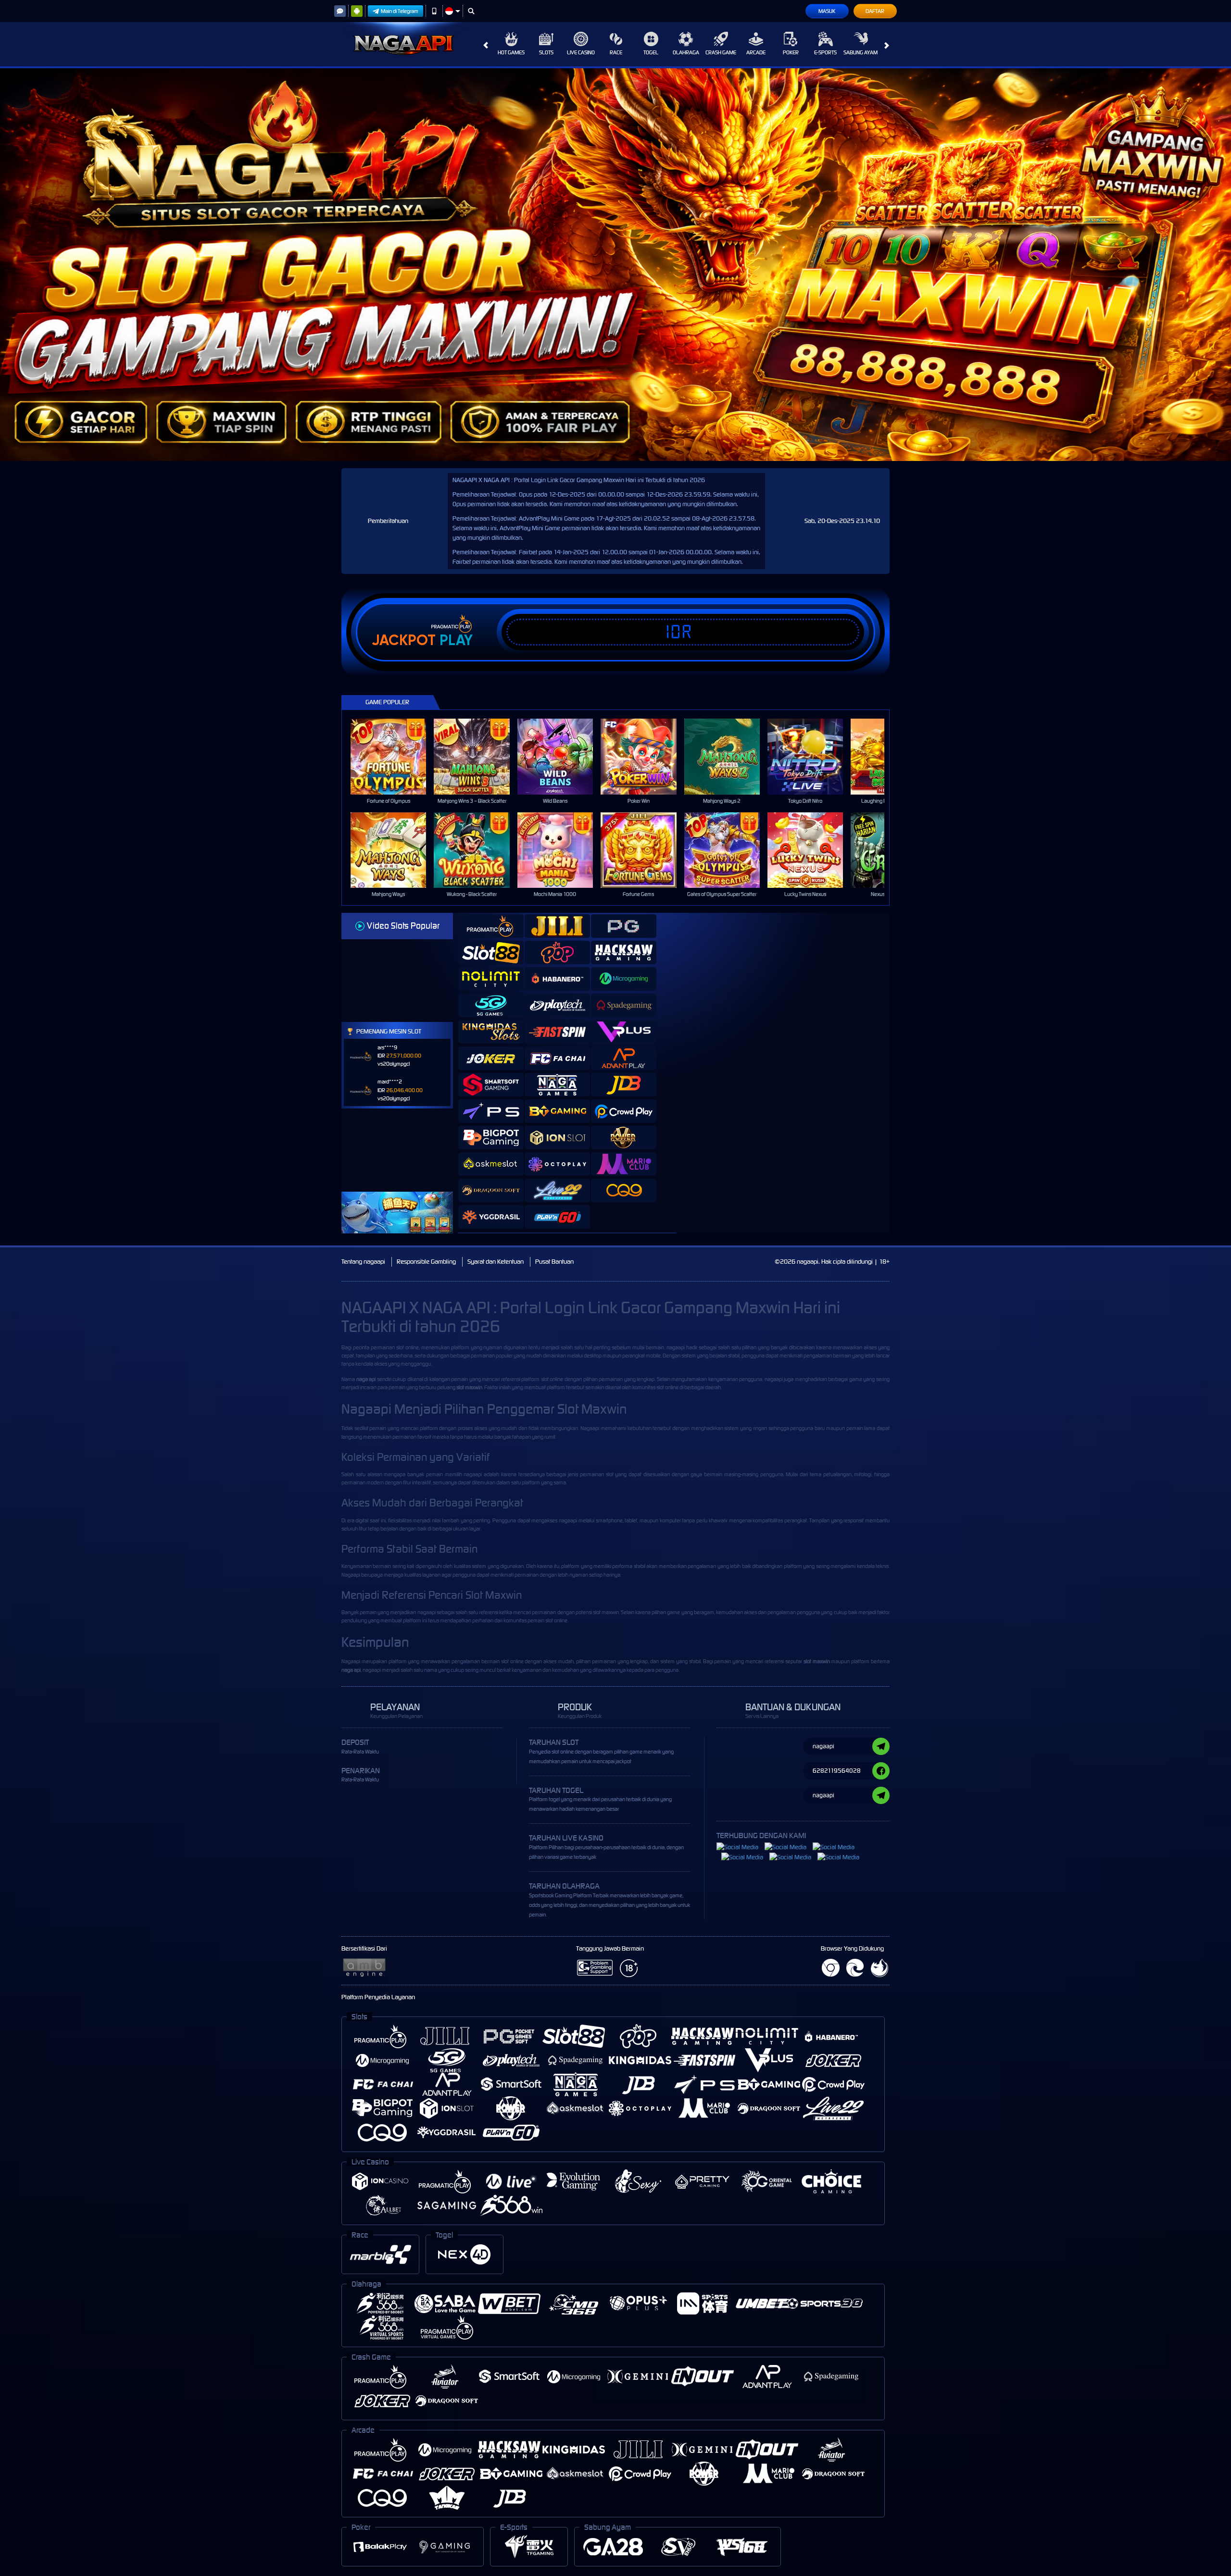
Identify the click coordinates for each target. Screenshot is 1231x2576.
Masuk (827, 11)
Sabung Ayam (860, 52)
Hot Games (511, 52)
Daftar (875, 11)
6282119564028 (837, 1771)
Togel (651, 52)
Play (456, 640)
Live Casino (581, 52)
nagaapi (676, 1347)
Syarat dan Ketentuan (496, 1262)
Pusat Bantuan (554, 1262)
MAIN (395, 756)
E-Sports (825, 52)
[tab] (491, 926)
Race (616, 52)
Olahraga (686, 52)
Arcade (756, 52)
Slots (546, 52)
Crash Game (721, 52)
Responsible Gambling (426, 1262)
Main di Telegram (400, 11)
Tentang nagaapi (363, 1262)
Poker (791, 52)
